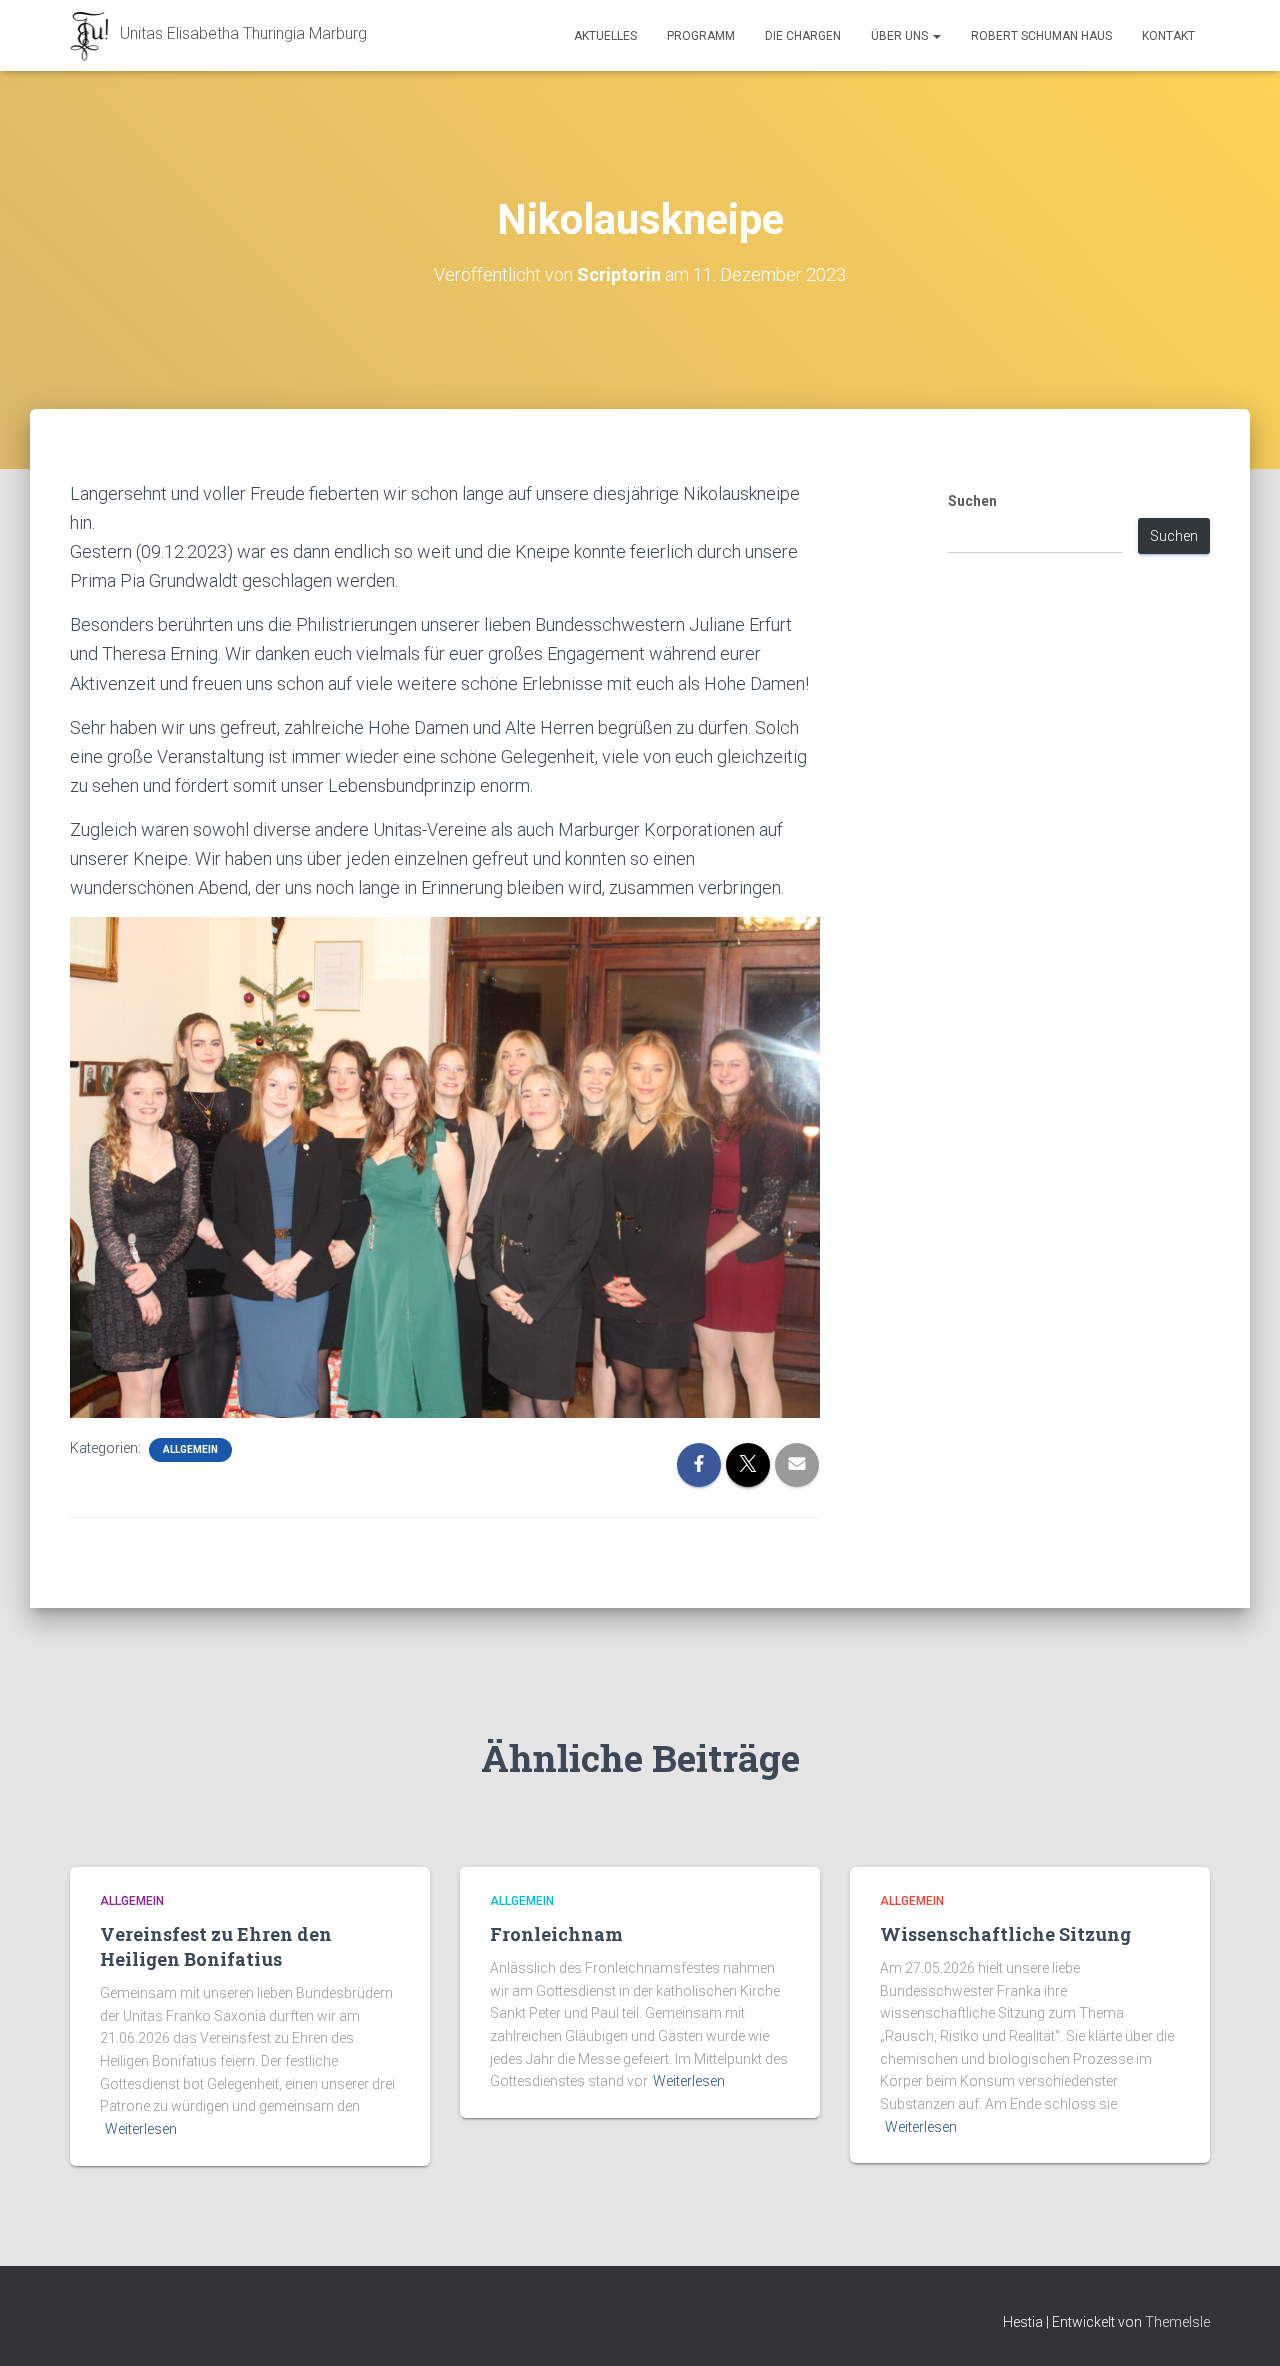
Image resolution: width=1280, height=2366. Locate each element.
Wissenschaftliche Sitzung (1005, 1934)
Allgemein (190, 1449)
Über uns (901, 36)
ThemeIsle (1177, 2322)
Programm (701, 36)
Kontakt (1168, 36)
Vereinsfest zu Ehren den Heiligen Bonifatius (216, 1946)
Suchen (972, 501)
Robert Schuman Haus (1041, 36)
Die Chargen (803, 36)
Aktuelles (605, 36)
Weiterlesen (141, 2129)
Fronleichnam (556, 1934)
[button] (936, 36)
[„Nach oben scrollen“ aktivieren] (1240, 2326)
